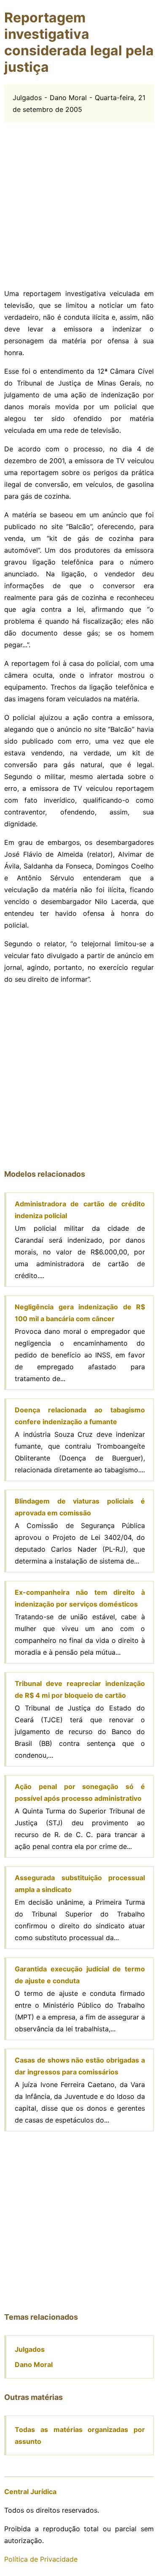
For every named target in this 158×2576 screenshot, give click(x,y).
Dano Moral (34, 2364)
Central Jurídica (30, 2492)
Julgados (30, 2349)
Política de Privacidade (41, 2559)
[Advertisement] (79, 202)
